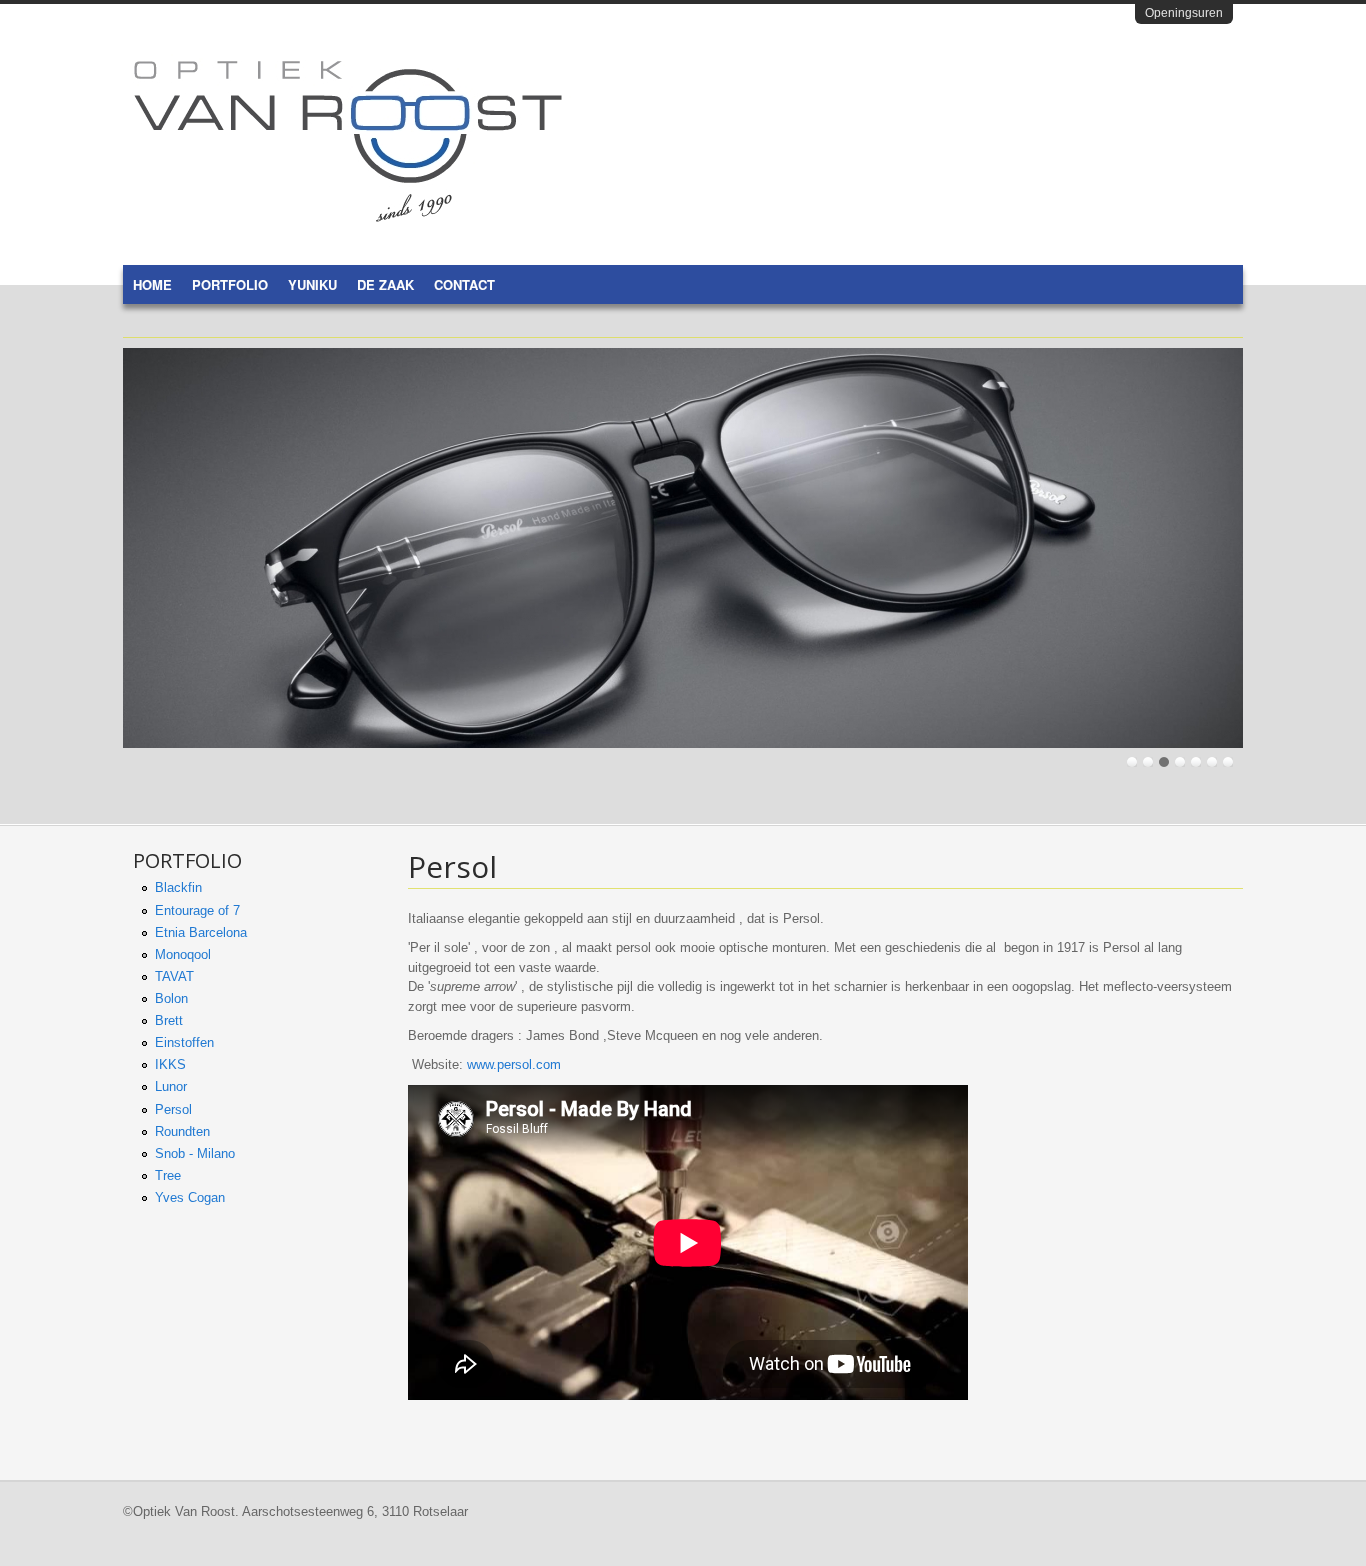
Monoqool (183, 954)
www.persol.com (514, 1064)
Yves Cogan (190, 1197)
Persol (173, 1109)
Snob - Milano (195, 1153)
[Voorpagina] (348, 217)
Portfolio (230, 284)
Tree (168, 1175)
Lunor (171, 1086)
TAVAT (174, 976)
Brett (169, 1020)
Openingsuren (1184, 13)
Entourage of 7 (197, 910)
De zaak (385, 284)
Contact (464, 284)
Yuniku (312, 284)
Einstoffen (184, 1042)
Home (152, 284)
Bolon (171, 998)
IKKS (170, 1064)
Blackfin (178, 887)
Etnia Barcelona (201, 932)
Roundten (182, 1131)
